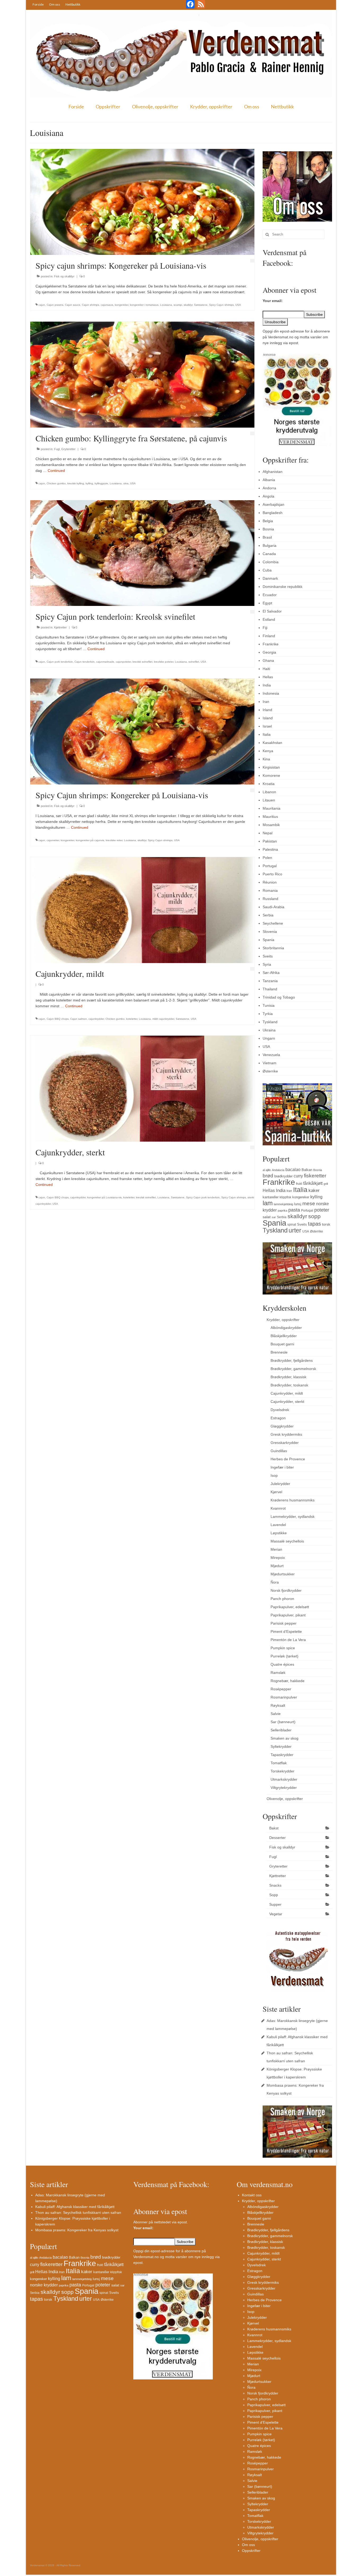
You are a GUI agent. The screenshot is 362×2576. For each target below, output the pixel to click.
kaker (314, 1190)
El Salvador (272, 611)
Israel (267, 726)
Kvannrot (278, 1508)
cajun (42, 305)
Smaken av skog (284, 1738)
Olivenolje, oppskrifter (155, 107)
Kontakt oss (252, 2195)
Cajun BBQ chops (58, 1019)
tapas (314, 1224)
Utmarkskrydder (284, 1779)
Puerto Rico (272, 874)
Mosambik (271, 825)
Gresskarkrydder (285, 1443)
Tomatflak (279, 1763)
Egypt (267, 603)
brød (268, 1176)
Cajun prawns (55, 305)
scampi (178, 305)
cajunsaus (107, 305)
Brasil (267, 537)
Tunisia (269, 1005)
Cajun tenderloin (85, 662)
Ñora (275, 1582)
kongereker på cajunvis (90, 840)
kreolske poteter (164, 662)
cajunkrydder (96, 1019)
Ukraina (269, 1030)
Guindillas (279, 1451)
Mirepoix (278, 1558)
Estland (269, 619)
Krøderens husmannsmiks (293, 1500)
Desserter (277, 1838)
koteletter (132, 1019)
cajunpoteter (123, 662)
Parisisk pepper (284, 1623)
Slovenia (270, 932)
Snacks (275, 1885)
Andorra (269, 488)
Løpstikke (279, 1533)
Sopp (274, 1895)
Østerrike (270, 1071)
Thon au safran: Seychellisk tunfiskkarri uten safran (78, 2213)
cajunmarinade (105, 662)
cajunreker (53, 840)
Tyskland (270, 1022)
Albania (269, 480)
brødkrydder (283, 1176)
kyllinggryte (101, 483)
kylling (89, 483)
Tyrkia (268, 1014)
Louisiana (166, 305)
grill (326, 1184)
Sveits (268, 956)
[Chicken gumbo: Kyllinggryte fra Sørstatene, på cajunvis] (142, 374)
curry (298, 1176)
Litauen (269, 800)
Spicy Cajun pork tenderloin (203, 1197)
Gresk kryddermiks (286, 1434)
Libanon (269, 792)
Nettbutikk (73, 4)
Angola (268, 496)
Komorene (271, 775)
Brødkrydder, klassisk (288, 1377)
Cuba (267, 570)
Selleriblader (281, 1730)
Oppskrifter (108, 107)
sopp (314, 1216)
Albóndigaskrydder (286, 1328)
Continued (56, 471)
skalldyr (188, 305)
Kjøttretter (60, 627)
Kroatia (269, 784)
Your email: (273, 301)
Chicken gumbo (56, 483)
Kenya (268, 751)
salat (267, 1217)
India (267, 685)
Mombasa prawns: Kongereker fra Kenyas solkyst (77, 2230)
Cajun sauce (73, 305)
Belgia (268, 521)
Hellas (268, 677)
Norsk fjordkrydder (286, 1590)
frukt (299, 1184)
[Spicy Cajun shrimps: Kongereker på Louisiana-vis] (142, 731)
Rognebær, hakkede (288, 1681)
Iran (266, 702)
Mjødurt (277, 1566)
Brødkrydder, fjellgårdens (292, 1360)
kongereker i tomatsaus (144, 305)
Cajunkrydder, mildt (287, 1393)
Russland (270, 899)
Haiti (266, 669)
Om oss (55, 4)
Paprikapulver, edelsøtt (290, 1607)
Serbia (268, 915)
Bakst (274, 1828)
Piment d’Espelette (286, 1631)
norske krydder (44, 2285)
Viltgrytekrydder (284, 1788)
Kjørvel (276, 1492)
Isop (274, 1475)
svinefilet (194, 662)
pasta (294, 1210)
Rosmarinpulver (284, 1697)
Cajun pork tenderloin (60, 662)
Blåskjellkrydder (284, 1336)
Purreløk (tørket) (284, 1656)
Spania (268, 940)
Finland (269, 636)
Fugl (57, 449)
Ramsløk (278, 1673)
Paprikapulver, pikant (288, 1615)
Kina (266, 759)
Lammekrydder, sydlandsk (293, 1517)
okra (126, 483)
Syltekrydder (281, 1746)
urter (295, 1230)
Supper (275, 1904)
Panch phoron (282, 1599)
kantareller (271, 1197)
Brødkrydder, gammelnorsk (293, 1369)
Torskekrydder (282, 1771)
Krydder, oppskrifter (211, 107)
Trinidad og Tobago (279, 997)
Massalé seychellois (287, 1541)
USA (238, 305)
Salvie (276, 1714)
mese (309, 1203)
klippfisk (285, 1197)
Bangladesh (273, 513)
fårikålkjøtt (313, 1183)
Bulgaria (270, 546)
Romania (270, 890)
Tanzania (270, 981)
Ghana (268, 660)
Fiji (265, 628)
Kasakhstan (272, 743)
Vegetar (276, 1914)
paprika (282, 1211)
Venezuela (271, 1055)
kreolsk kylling (76, 483)
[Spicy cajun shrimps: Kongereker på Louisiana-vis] (142, 202)
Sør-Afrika (271, 973)
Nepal (268, 833)
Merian (276, 1549)
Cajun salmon (79, 1019)
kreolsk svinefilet (142, 662)
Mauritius (270, 817)
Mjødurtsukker (283, 1574)
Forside (38, 4)
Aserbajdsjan (273, 504)
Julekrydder (280, 1484)
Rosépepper (281, 1689)
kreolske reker (114, 840)
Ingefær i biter (282, 1467)
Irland (267, 710)
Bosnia (268, 529)
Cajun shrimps (90, 305)
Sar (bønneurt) (283, 1722)
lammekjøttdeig (283, 1204)
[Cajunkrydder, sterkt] (142, 1088)
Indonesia (271, 693)
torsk (326, 1224)
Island (268, 718)
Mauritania (271, 808)
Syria (267, 964)
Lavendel (278, 1525)
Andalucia (278, 1170)
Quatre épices (282, 1664)
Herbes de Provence (288, 1459)
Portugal (270, 866)
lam (268, 1203)
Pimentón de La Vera (288, 1640)
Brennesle (279, 1352)
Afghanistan (273, 472)
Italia (267, 734)
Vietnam (270, 1063)
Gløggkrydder (282, 1426)
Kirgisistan (271, 767)
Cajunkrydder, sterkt (287, 1402)
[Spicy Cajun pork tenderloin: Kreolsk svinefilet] (142, 553)
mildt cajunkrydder (163, 1019)
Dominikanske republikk (282, 587)
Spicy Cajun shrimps (221, 305)
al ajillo (267, 1170)
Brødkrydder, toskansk (289, 1385)
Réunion (270, 882)
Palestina (270, 849)
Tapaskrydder (282, 1755)
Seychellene (273, 923)
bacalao (293, 1169)
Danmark (270, 578)
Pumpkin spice (283, 1648)
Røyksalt (278, 1705)
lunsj (298, 1204)
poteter (322, 1210)
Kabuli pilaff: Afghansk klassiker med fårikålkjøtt (75, 2207)
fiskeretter (315, 1176)
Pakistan (270, 841)
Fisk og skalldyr (64, 276)
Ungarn (269, 1038)
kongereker (122, 305)
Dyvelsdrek (280, 1410)
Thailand (270, 989)
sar (274, 1217)
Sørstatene (201, 305)
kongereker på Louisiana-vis (104, 1197)
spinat (292, 1225)
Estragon (278, 1418)
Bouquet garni (282, 1344)
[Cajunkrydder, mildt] (142, 910)
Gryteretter (68, 449)
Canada (269, 554)
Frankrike (271, 644)
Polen (267, 858)
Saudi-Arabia (273, 907)
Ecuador (270, 595)
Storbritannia (273, 948)
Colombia (271, 562)
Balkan (307, 1170)
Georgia (269, 652)
